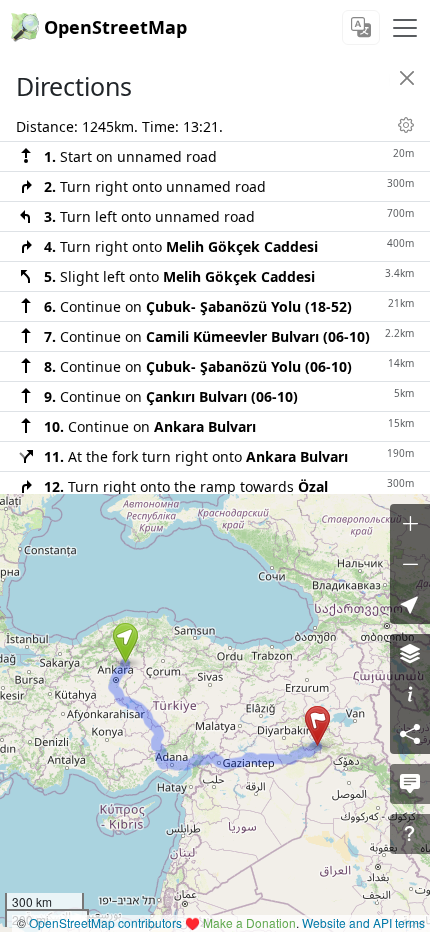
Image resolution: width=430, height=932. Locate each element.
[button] (125, 643)
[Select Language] (361, 27)
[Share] (410, 734)
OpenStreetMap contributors (105, 922)
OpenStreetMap (115, 27)
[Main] (405, 28)
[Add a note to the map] (410, 784)
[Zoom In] (410, 524)
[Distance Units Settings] (406, 125)
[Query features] (410, 834)
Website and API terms (363, 922)
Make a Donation (249, 922)
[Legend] (410, 694)
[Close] (407, 78)
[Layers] (410, 654)
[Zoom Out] (410, 564)
